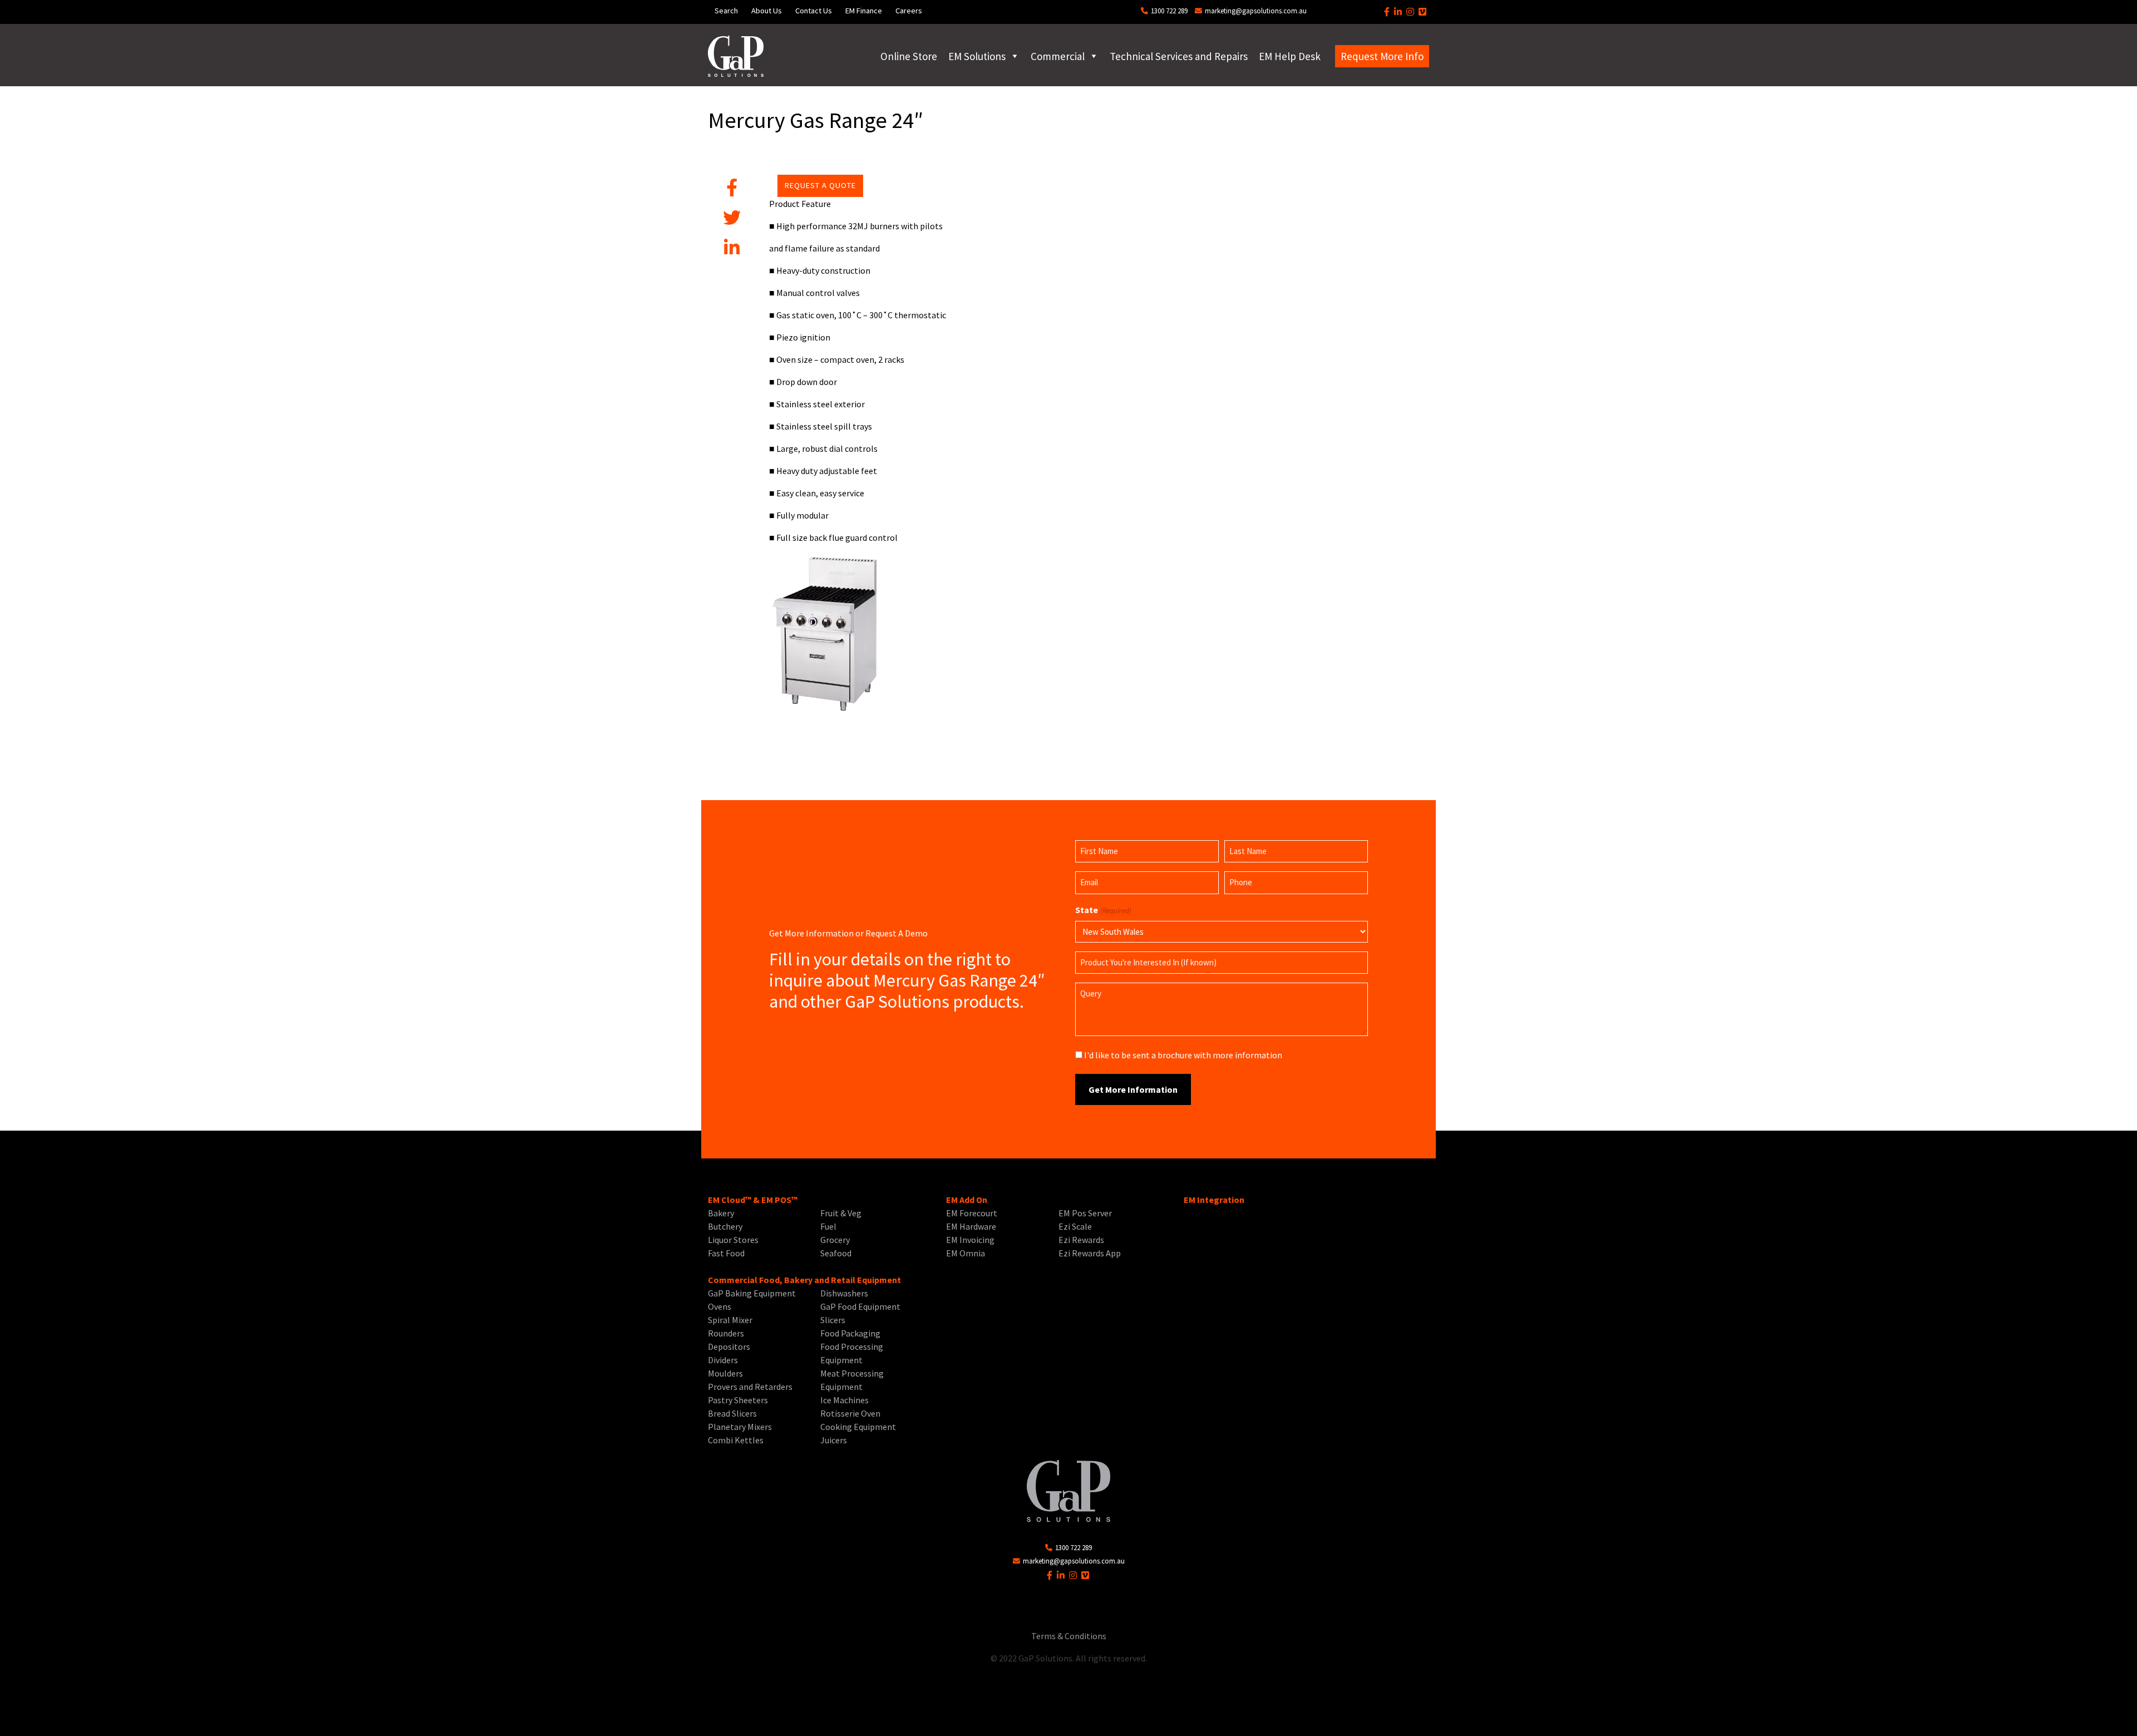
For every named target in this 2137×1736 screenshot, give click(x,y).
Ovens (720, 1306)
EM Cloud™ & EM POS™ (753, 1200)
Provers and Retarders (750, 1387)
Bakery (721, 1213)
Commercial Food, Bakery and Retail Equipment (804, 1280)
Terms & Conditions (1069, 1636)
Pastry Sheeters (738, 1400)
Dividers (723, 1360)
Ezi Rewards (1081, 1240)
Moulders (725, 1373)
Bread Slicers (732, 1413)
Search (726, 11)
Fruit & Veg (841, 1213)
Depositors (729, 1347)
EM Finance (864, 11)
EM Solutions (977, 56)
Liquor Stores (733, 1240)
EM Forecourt (972, 1213)
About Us (767, 11)
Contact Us (814, 11)
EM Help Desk (1290, 56)
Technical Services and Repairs (1179, 56)
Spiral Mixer (730, 1320)
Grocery (835, 1240)
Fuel (828, 1226)
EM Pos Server (1085, 1213)
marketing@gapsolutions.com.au (1255, 11)
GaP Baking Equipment (752, 1293)
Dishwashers (844, 1293)
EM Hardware (971, 1226)
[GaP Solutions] (736, 56)
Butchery (725, 1226)
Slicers (833, 1320)
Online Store (909, 56)
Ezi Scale (1075, 1226)
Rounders (726, 1333)
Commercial (1058, 56)
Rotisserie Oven (850, 1413)
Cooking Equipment (858, 1427)
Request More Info (1382, 56)
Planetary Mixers (740, 1427)
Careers (909, 11)
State (1103, 910)
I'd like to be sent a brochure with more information (1183, 1055)
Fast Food (726, 1253)
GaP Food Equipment (860, 1306)
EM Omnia (966, 1253)
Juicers (834, 1440)
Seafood (836, 1253)
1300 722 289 (1168, 11)
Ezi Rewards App (1090, 1253)
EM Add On (967, 1200)
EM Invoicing (970, 1240)
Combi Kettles (736, 1440)
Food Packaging (850, 1333)
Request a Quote (820, 185)
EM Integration (1214, 1200)
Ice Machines (845, 1400)
